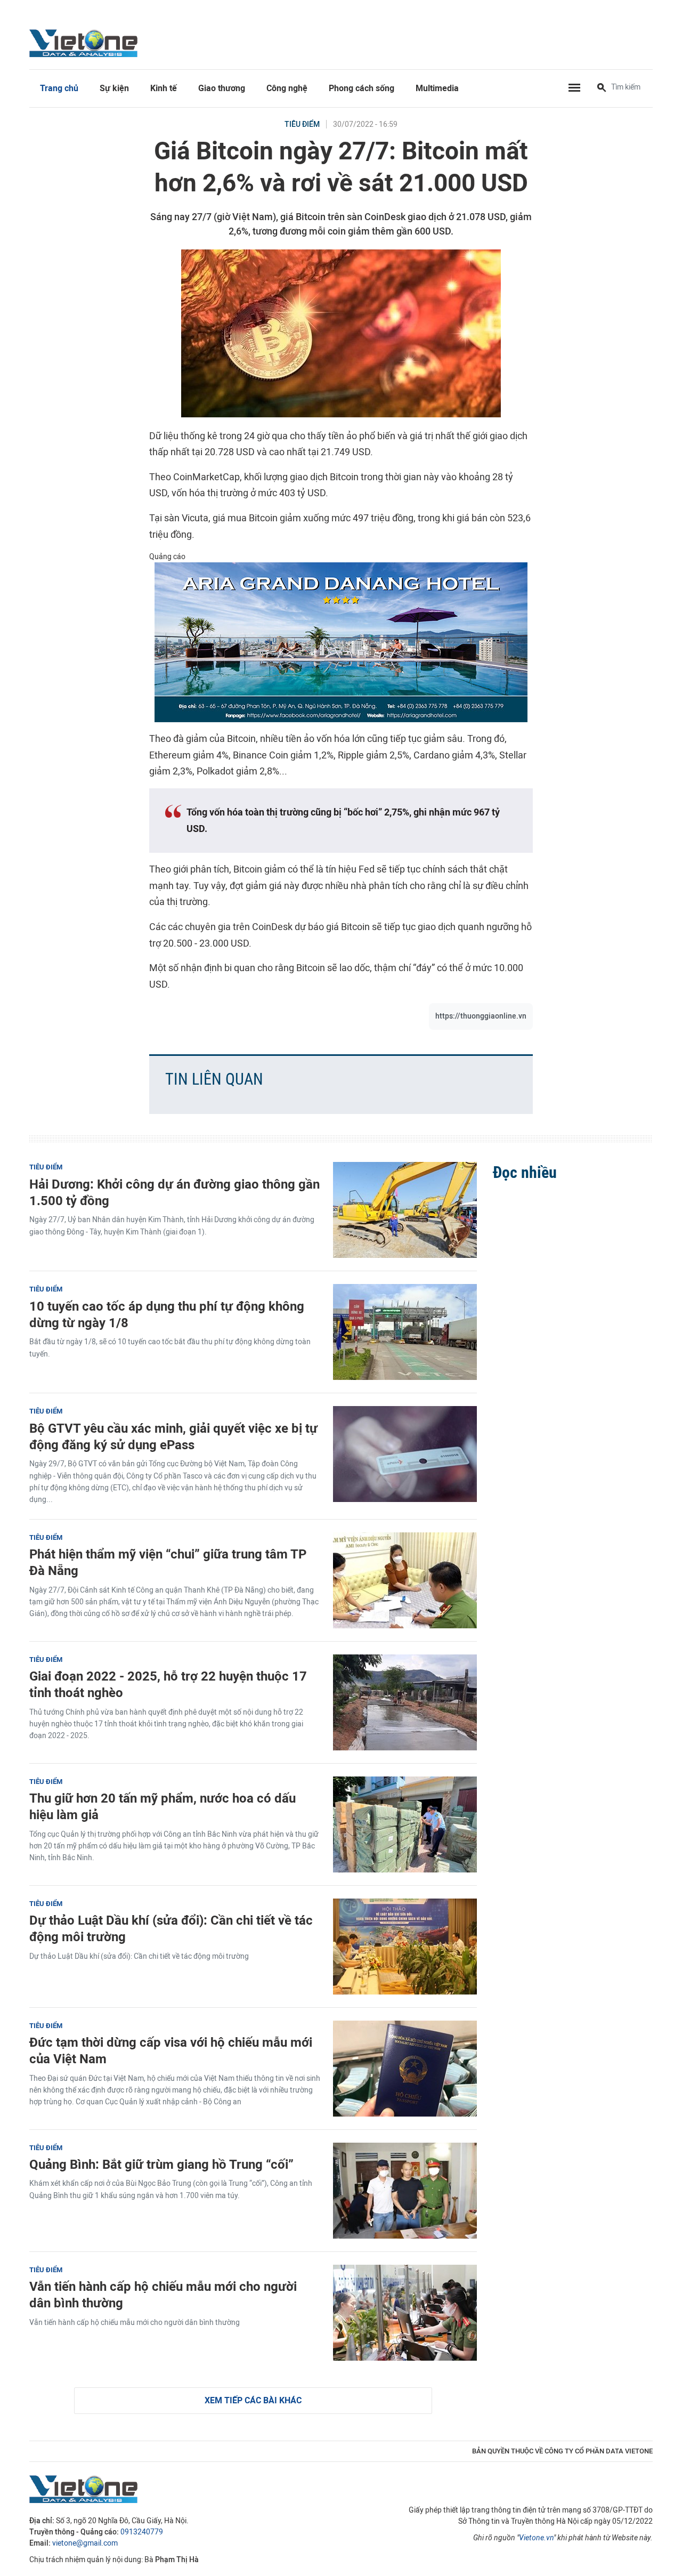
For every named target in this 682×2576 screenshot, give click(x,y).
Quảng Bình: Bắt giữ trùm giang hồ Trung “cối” (161, 2164)
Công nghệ (287, 88)
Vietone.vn (536, 2538)
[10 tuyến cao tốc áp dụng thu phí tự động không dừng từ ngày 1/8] (405, 1332)
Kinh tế (164, 88)
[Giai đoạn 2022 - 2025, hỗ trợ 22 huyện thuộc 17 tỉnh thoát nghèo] (405, 1702)
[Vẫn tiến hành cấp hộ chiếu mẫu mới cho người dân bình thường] (405, 2313)
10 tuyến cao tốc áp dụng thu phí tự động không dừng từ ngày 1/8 (167, 1314)
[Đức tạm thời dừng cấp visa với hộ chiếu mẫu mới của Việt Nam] (405, 2069)
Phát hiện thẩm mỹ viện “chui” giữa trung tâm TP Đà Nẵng (168, 1562)
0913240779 (142, 2532)
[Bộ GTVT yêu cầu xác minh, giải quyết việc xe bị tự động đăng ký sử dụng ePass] (405, 1454)
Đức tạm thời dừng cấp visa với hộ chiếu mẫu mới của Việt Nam (171, 2050)
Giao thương (222, 88)
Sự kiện (114, 88)
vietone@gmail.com (85, 2543)
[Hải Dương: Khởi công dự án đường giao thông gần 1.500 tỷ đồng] (405, 1210)
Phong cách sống (362, 88)
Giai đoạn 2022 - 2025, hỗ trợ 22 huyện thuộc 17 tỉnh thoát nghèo (168, 1684)
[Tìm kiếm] (602, 88)
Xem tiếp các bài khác (253, 2400)
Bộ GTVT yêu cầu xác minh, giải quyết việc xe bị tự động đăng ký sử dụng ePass (173, 1436)
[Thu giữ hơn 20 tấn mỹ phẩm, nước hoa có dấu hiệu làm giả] (405, 1824)
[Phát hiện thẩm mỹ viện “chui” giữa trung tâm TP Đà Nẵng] (405, 1580)
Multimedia (437, 88)
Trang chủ (59, 88)
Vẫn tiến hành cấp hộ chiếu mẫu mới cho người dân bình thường (163, 2295)
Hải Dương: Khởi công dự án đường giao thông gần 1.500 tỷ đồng (174, 1192)
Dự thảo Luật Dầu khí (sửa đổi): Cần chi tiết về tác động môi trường (171, 1928)
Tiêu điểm (302, 124)
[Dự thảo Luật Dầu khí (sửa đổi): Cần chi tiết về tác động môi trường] (405, 1947)
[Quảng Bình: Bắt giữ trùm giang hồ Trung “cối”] (405, 2191)
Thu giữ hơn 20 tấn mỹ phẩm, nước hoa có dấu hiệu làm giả (163, 1806)
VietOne (85, 43)
